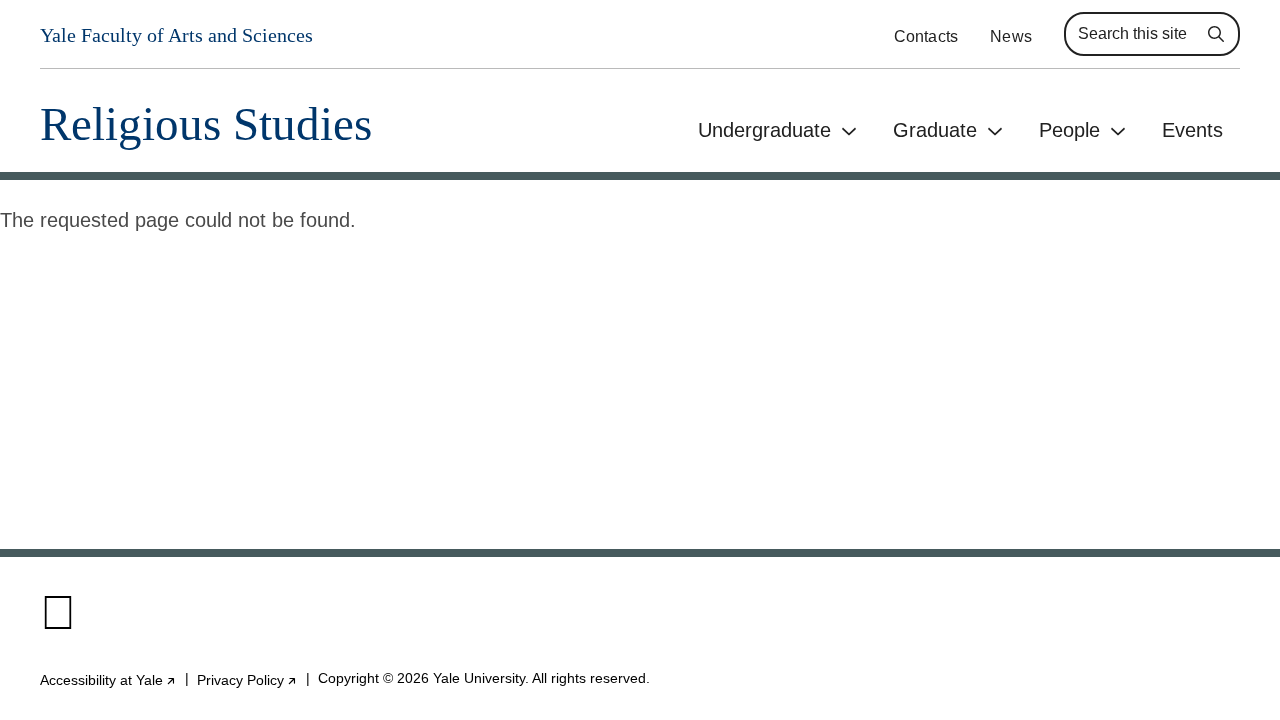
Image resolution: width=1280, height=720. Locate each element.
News (1011, 36)
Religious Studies (206, 124)
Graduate (935, 130)
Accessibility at (108, 680)
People (1069, 130)
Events (1192, 130)
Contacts (926, 36)
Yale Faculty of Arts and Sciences (176, 35)
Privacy (247, 680)
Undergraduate (764, 130)
